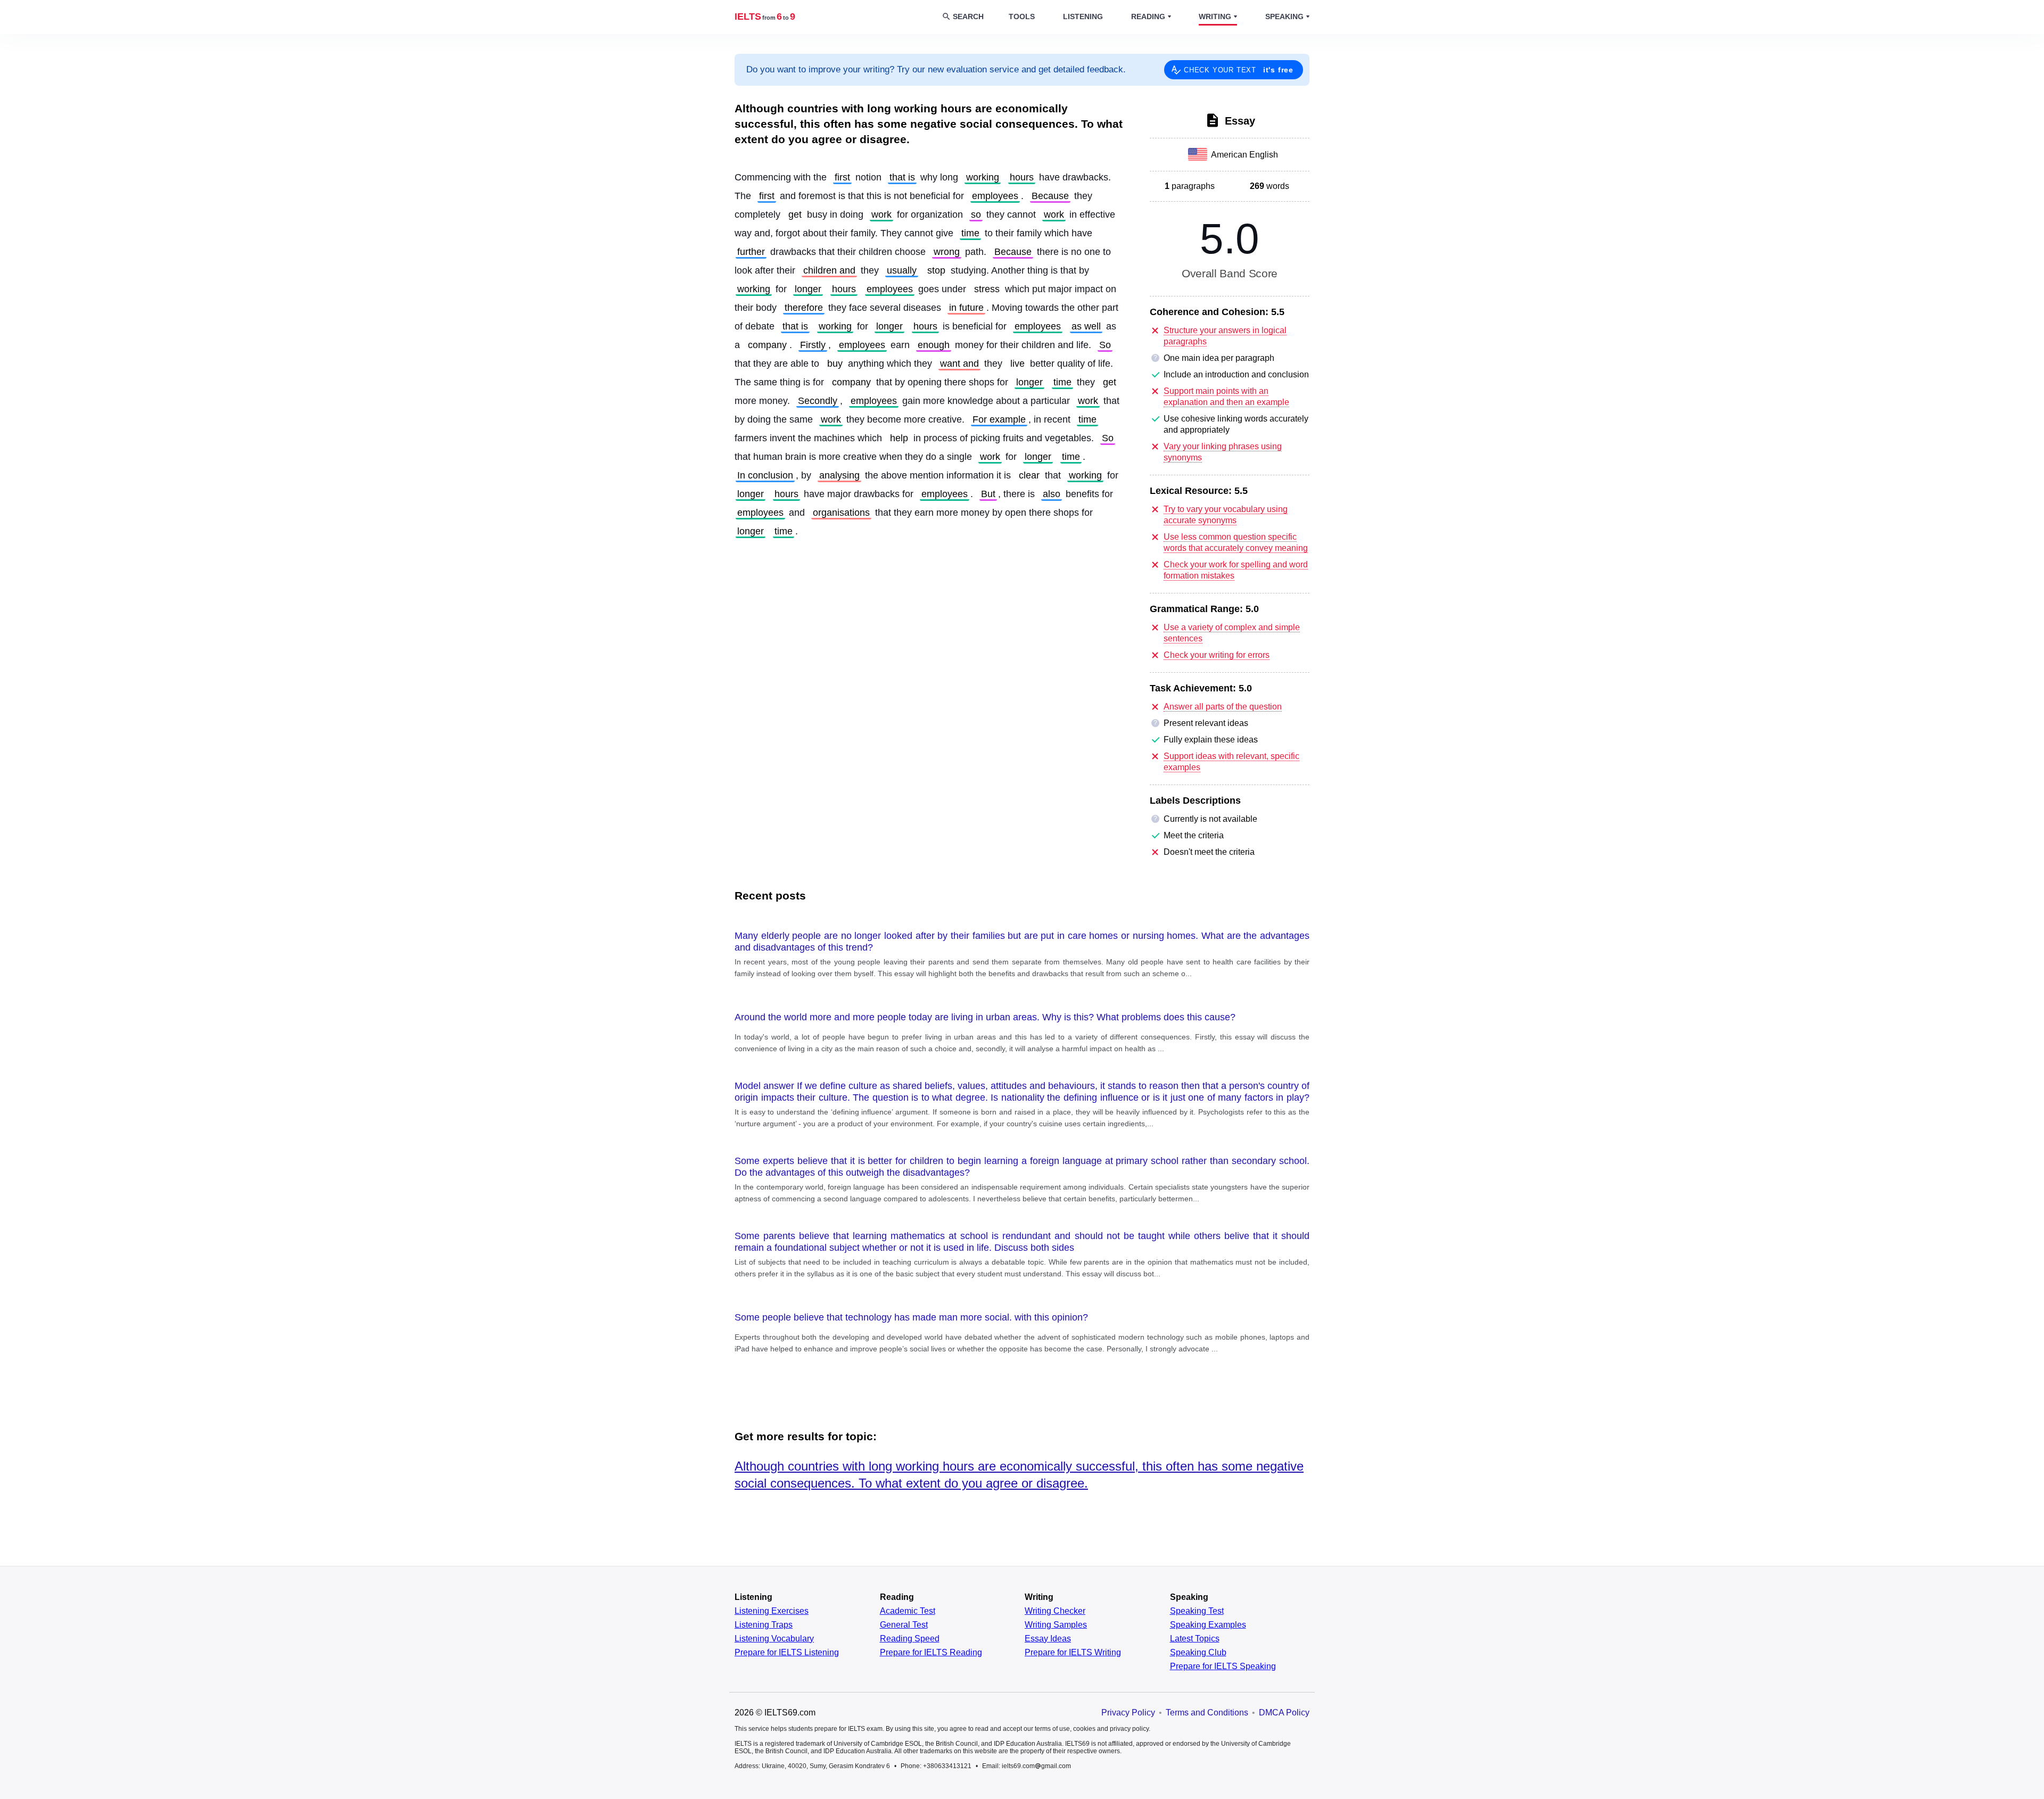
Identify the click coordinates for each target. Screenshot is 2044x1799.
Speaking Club (1198, 1653)
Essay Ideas (1048, 1639)
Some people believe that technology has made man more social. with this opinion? (911, 1317)
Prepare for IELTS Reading (931, 1653)
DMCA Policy (1284, 1713)
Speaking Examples (1208, 1625)
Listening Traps (764, 1625)
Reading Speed (910, 1639)
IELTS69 (765, 16)
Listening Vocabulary (774, 1639)
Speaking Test (1197, 1611)
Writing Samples (1056, 1625)
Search (968, 16)
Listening (1083, 16)
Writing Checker (1055, 1611)
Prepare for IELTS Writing (1073, 1653)
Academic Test (908, 1611)
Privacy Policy (1128, 1713)
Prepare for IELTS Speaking (1223, 1666)
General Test (904, 1625)
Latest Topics (1195, 1639)
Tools (1022, 16)
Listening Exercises (772, 1611)
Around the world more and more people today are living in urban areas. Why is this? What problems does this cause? (985, 1017)
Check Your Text (1239, 70)
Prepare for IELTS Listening (787, 1653)
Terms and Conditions (1207, 1713)
